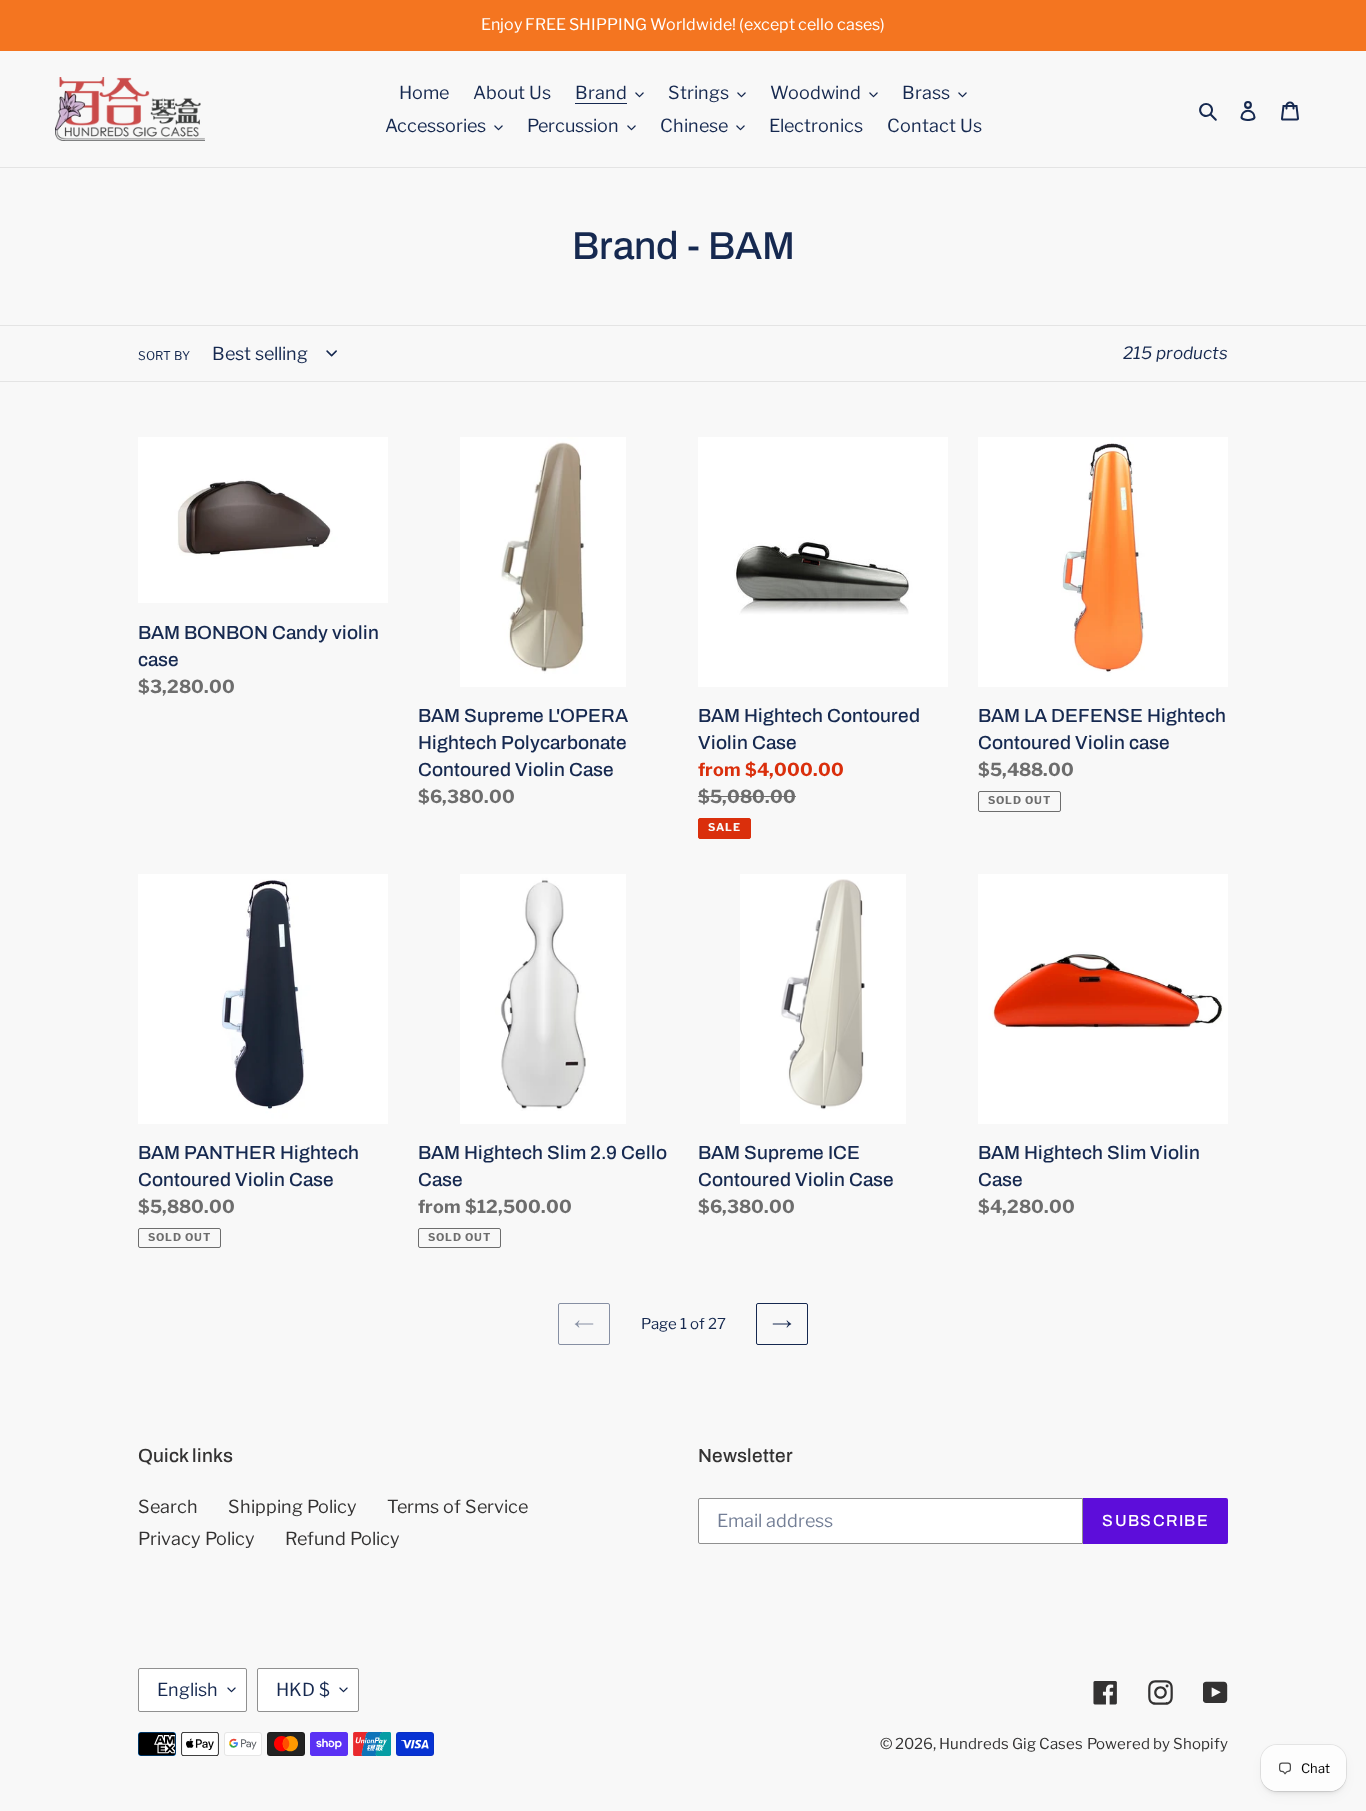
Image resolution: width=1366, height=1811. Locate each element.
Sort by (164, 355)
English (187, 1689)
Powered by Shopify (1157, 1744)
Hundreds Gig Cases (1011, 1744)
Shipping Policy (292, 1506)
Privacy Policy (196, 1538)
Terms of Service (457, 1506)
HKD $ (303, 1689)
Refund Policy (342, 1538)
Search (168, 1506)
